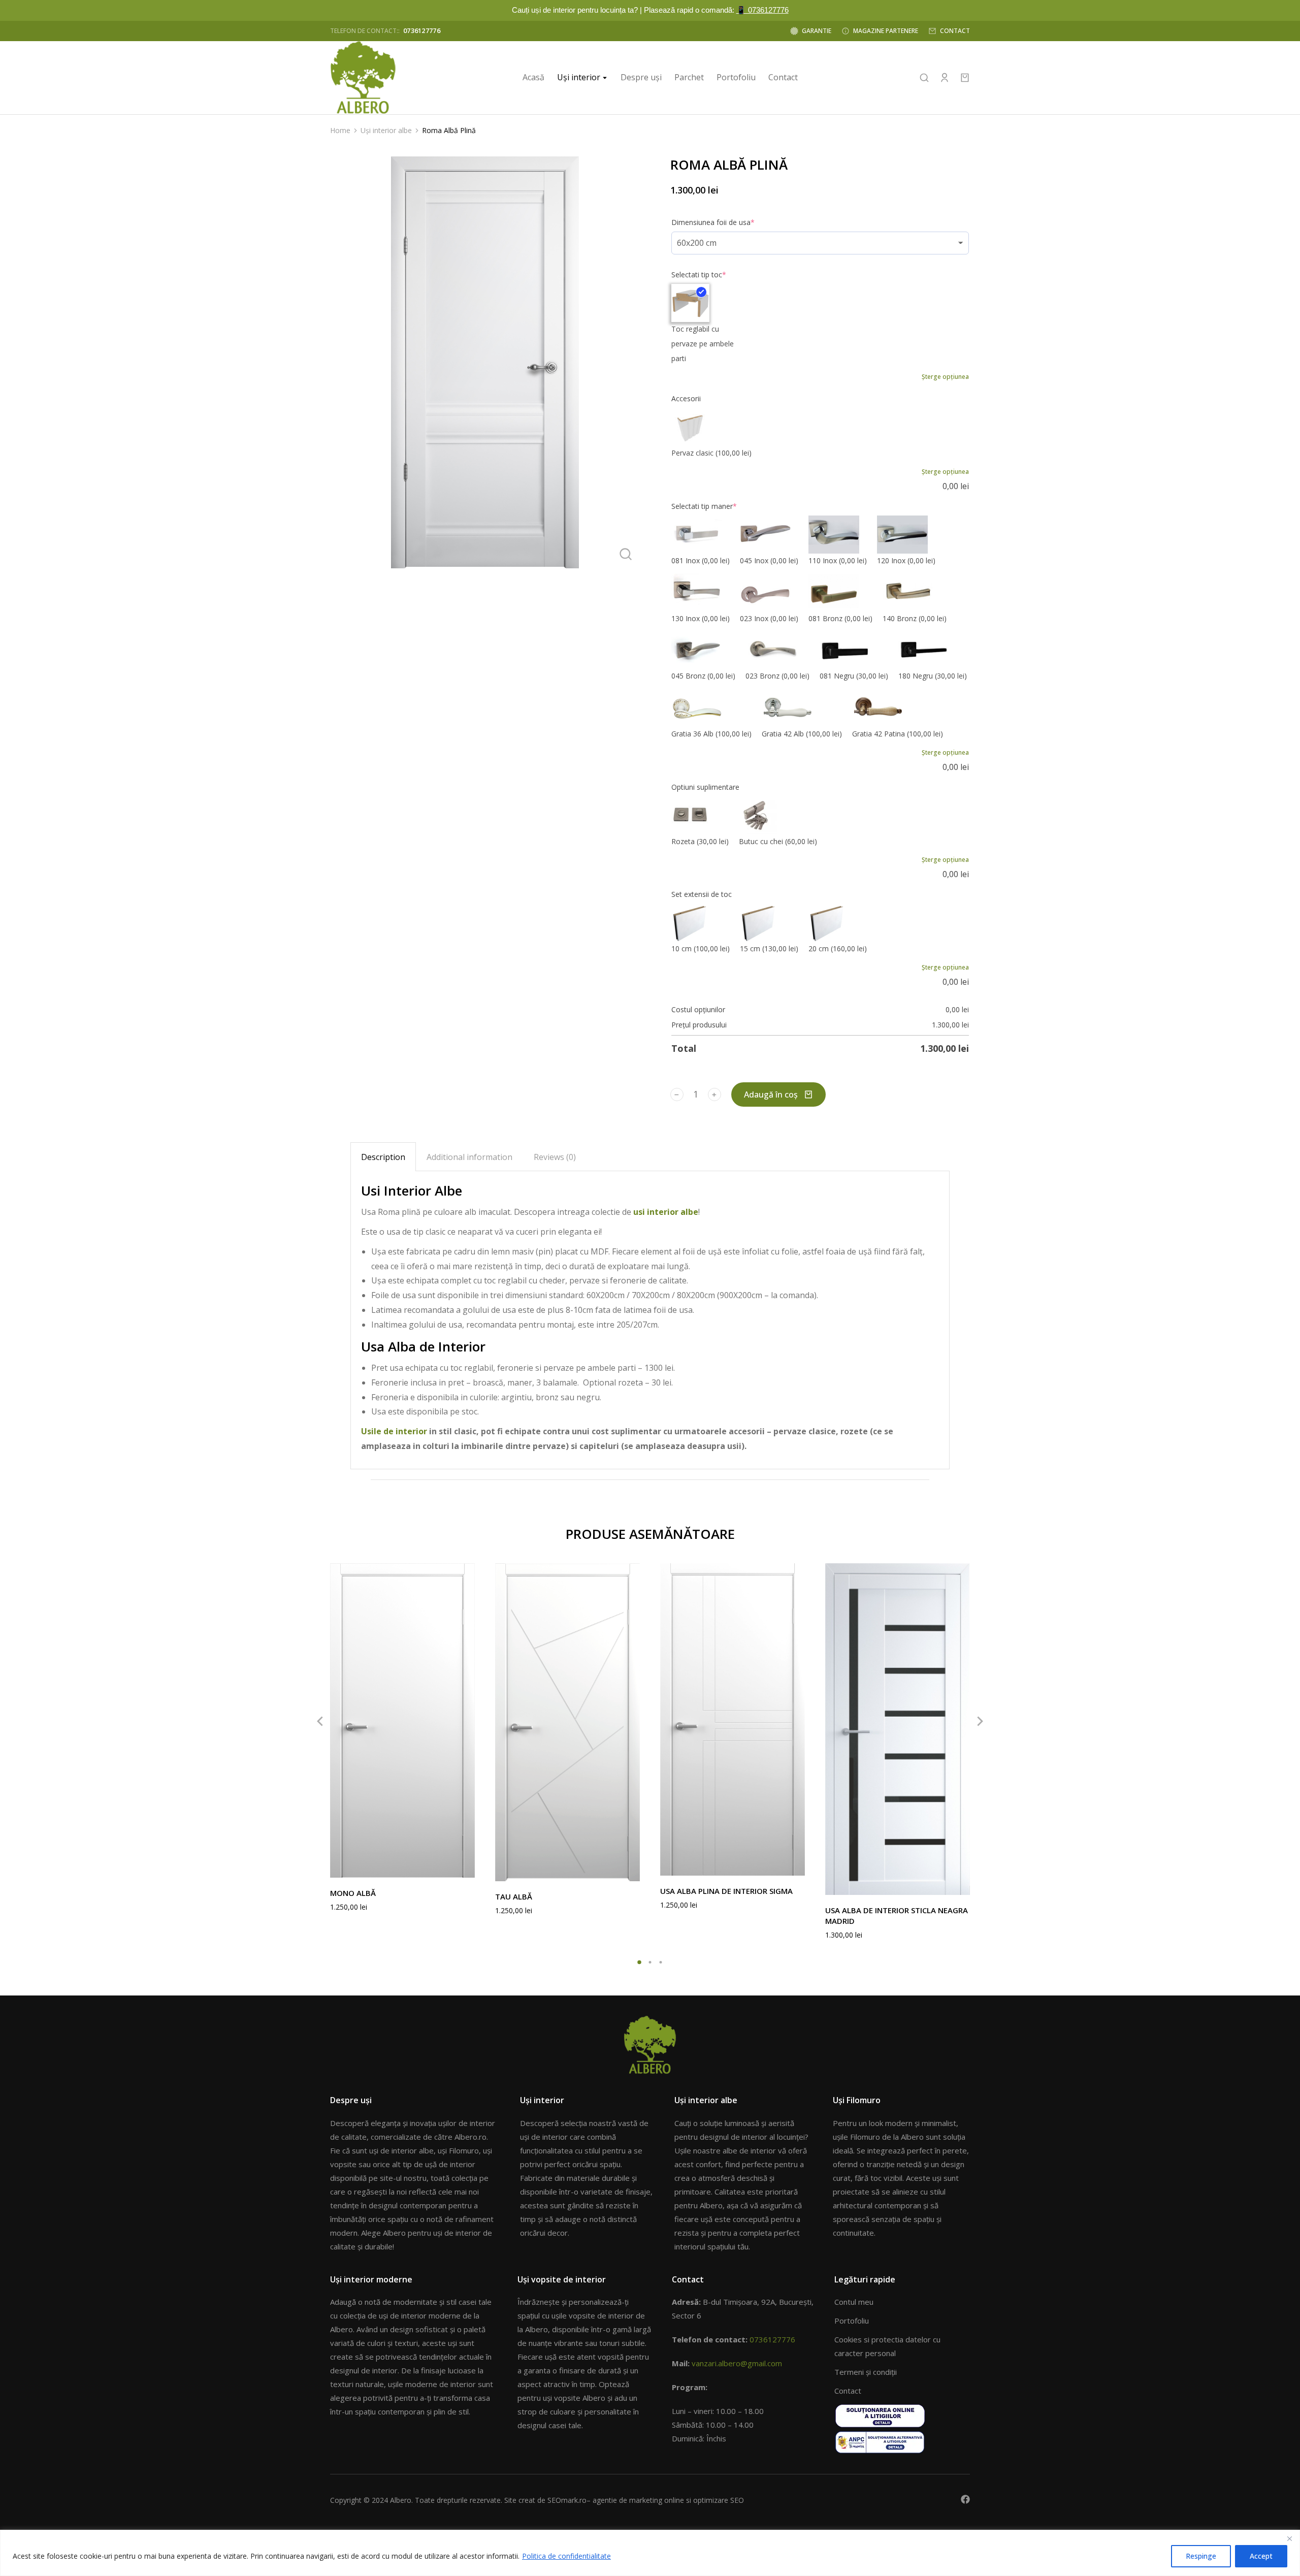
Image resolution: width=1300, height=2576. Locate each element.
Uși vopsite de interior (562, 2279)
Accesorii (686, 398)
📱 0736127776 (762, 10)
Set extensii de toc (702, 894)
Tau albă (514, 1896)
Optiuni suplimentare (705, 787)
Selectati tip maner (704, 506)
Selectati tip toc (699, 275)
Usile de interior (394, 1431)
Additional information (469, 1157)
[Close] (1289, 2538)
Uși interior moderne (371, 2279)
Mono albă (353, 1893)
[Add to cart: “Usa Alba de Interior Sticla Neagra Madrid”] (960, 1885)
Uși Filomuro (857, 2100)
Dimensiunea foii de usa (713, 222)
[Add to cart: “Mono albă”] (465, 1867)
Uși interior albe (706, 2100)
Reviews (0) (555, 1157)
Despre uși (351, 2100)
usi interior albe (666, 1212)
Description (383, 1157)
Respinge (1201, 2556)
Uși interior (542, 2100)
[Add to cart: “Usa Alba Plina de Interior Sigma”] (795, 1865)
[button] (640, 1962)
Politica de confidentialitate (566, 2556)
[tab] (383, 1157)
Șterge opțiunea (945, 377)
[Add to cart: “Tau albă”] (630, 1871)
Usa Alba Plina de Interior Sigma (726, 1891)
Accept (1261, 2556)
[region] (650, 2553)
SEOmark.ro (567, 2500)
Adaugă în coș (771, 1094)
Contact (688, 2279)
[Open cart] (965, 78)
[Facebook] (965, 2499)
